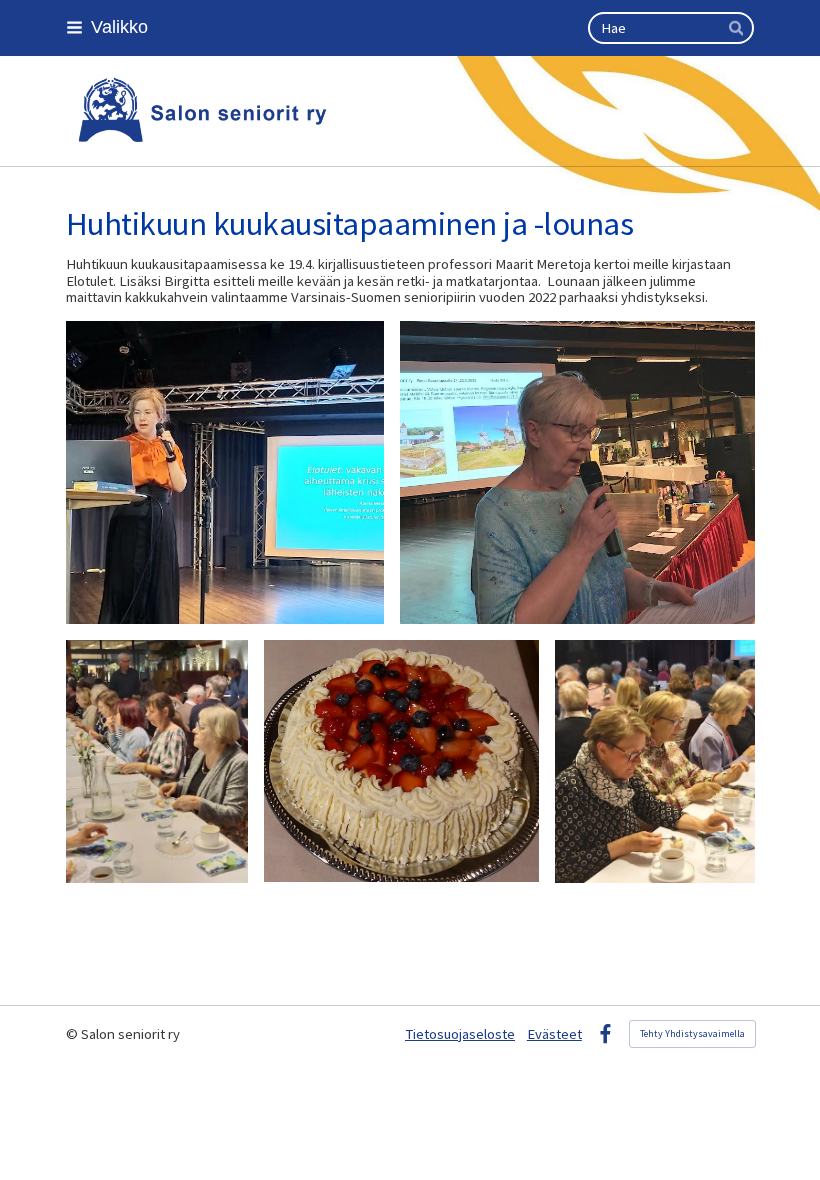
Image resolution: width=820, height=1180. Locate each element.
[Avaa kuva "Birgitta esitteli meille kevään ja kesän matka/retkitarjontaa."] (577, 472)
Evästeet (554, 1034)
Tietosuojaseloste (460, 1034)
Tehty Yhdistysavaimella (692, 1033)
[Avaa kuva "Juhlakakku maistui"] (157, 761)
